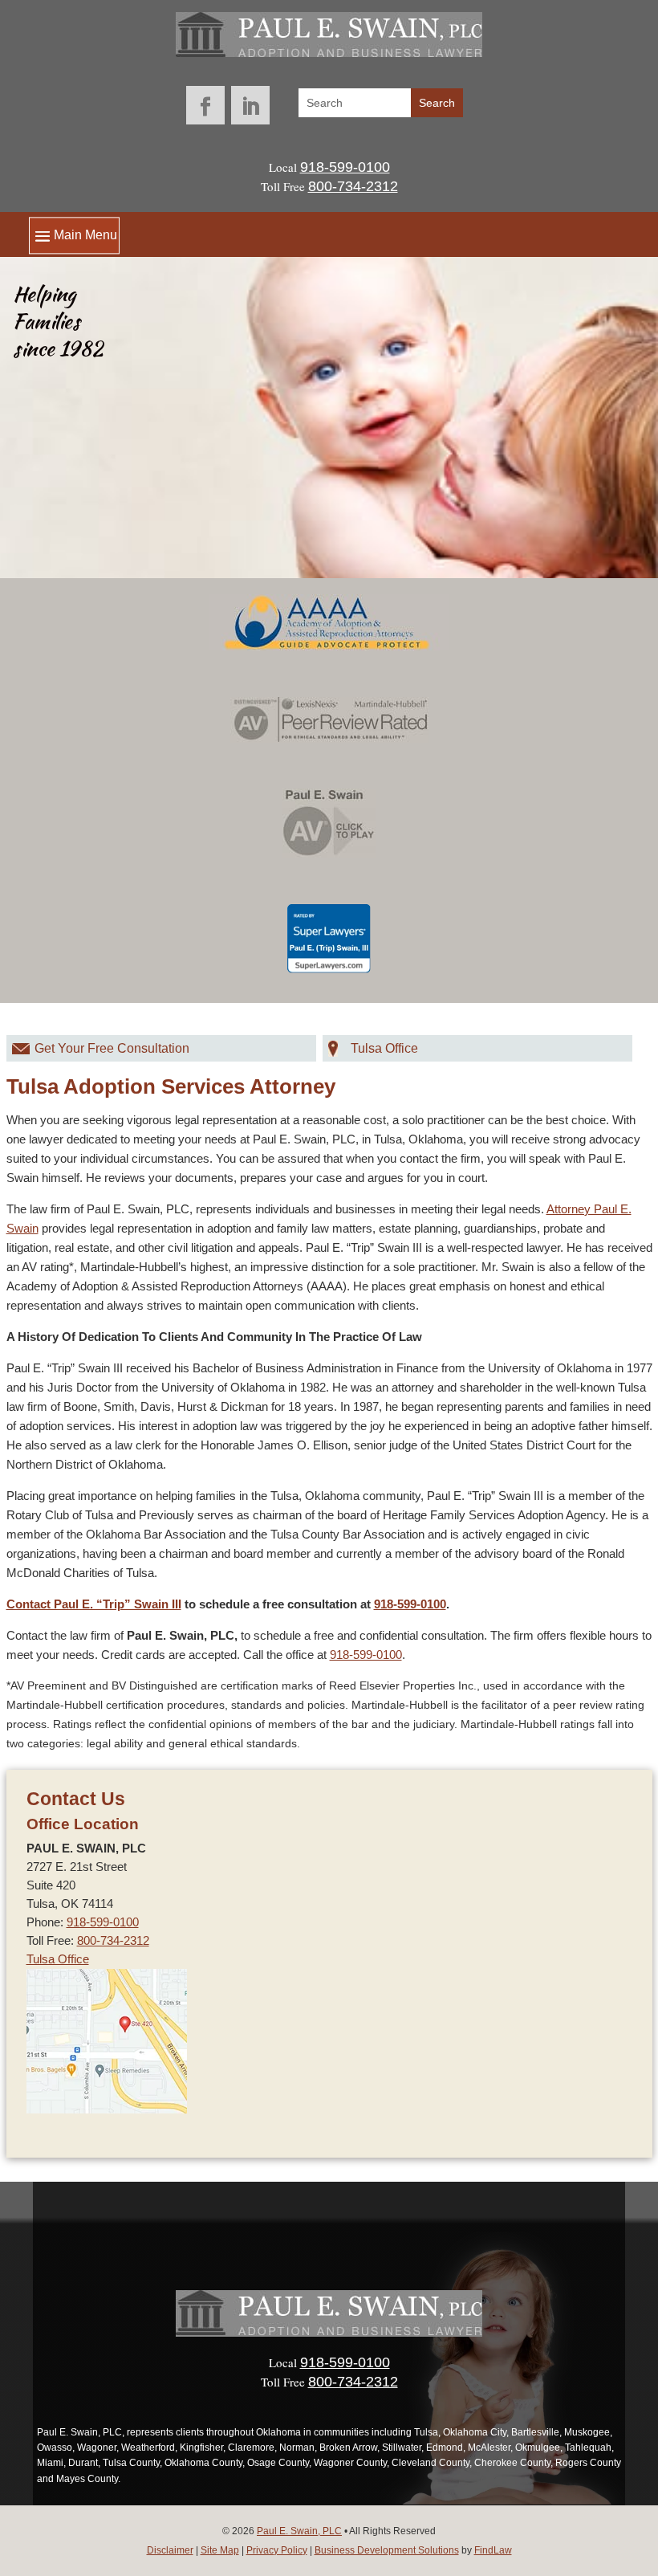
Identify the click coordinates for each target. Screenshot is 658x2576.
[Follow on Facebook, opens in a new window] (205, 105)
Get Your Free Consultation (112, 1048)
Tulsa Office (384, 1048)
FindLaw (493, 2550)
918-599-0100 (345, 167)
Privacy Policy (277, 2550)
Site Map (220, 2550)
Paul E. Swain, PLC (299, 2531)
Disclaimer (170, 2550)
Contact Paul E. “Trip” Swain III (94, 1604)
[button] (74, 235)
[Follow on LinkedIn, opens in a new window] (250, 105)
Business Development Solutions (387, 2550)
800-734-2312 (353, 186)
